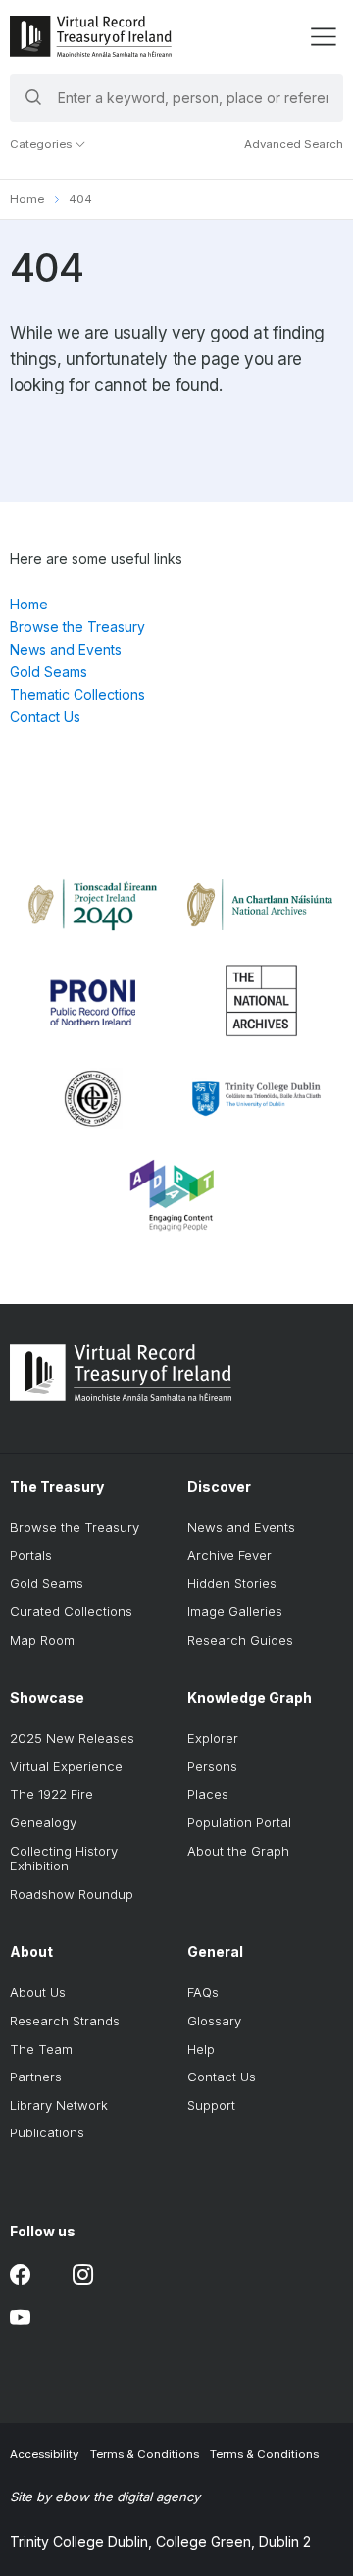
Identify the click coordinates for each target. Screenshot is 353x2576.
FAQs (203, 1992)
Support (211, 2105)
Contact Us (45, 717)
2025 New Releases (72, 1738)
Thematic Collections (77, 694)
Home (27, 199)
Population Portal (239, 1822)
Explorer (213, 1738)
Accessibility (44, 2454)
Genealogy (43, 1822)
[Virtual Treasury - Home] (91, 36)
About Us (38, 1992)
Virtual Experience (66, 1766)
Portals (31, 1555)
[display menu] (323, 37)
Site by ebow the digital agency (105, 2497)
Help (201, 2049)
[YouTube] (20, 2317)
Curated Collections (71, 1611)
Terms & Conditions (145, 2454)
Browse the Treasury (77, 627)
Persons (212, 1766)
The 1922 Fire (51, 1794)
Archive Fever (229, 1555)
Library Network (59, 2105)
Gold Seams (49, 672)
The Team (41, 2049)
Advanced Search (294, 144)
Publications (47, 2132)
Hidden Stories (232, 1583)
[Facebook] (20, 2274)
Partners (36, 2077)
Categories (42, 144)
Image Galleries (235, 1611)
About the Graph (238, 1851)
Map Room (42, 1640)
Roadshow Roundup (72, 1894)
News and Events (66, 649)
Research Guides (240, 1640)
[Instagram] (83, 2274)
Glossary (214, 2021)
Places (208, 1794)
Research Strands (65, 2021)
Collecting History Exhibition (64, 1859)
